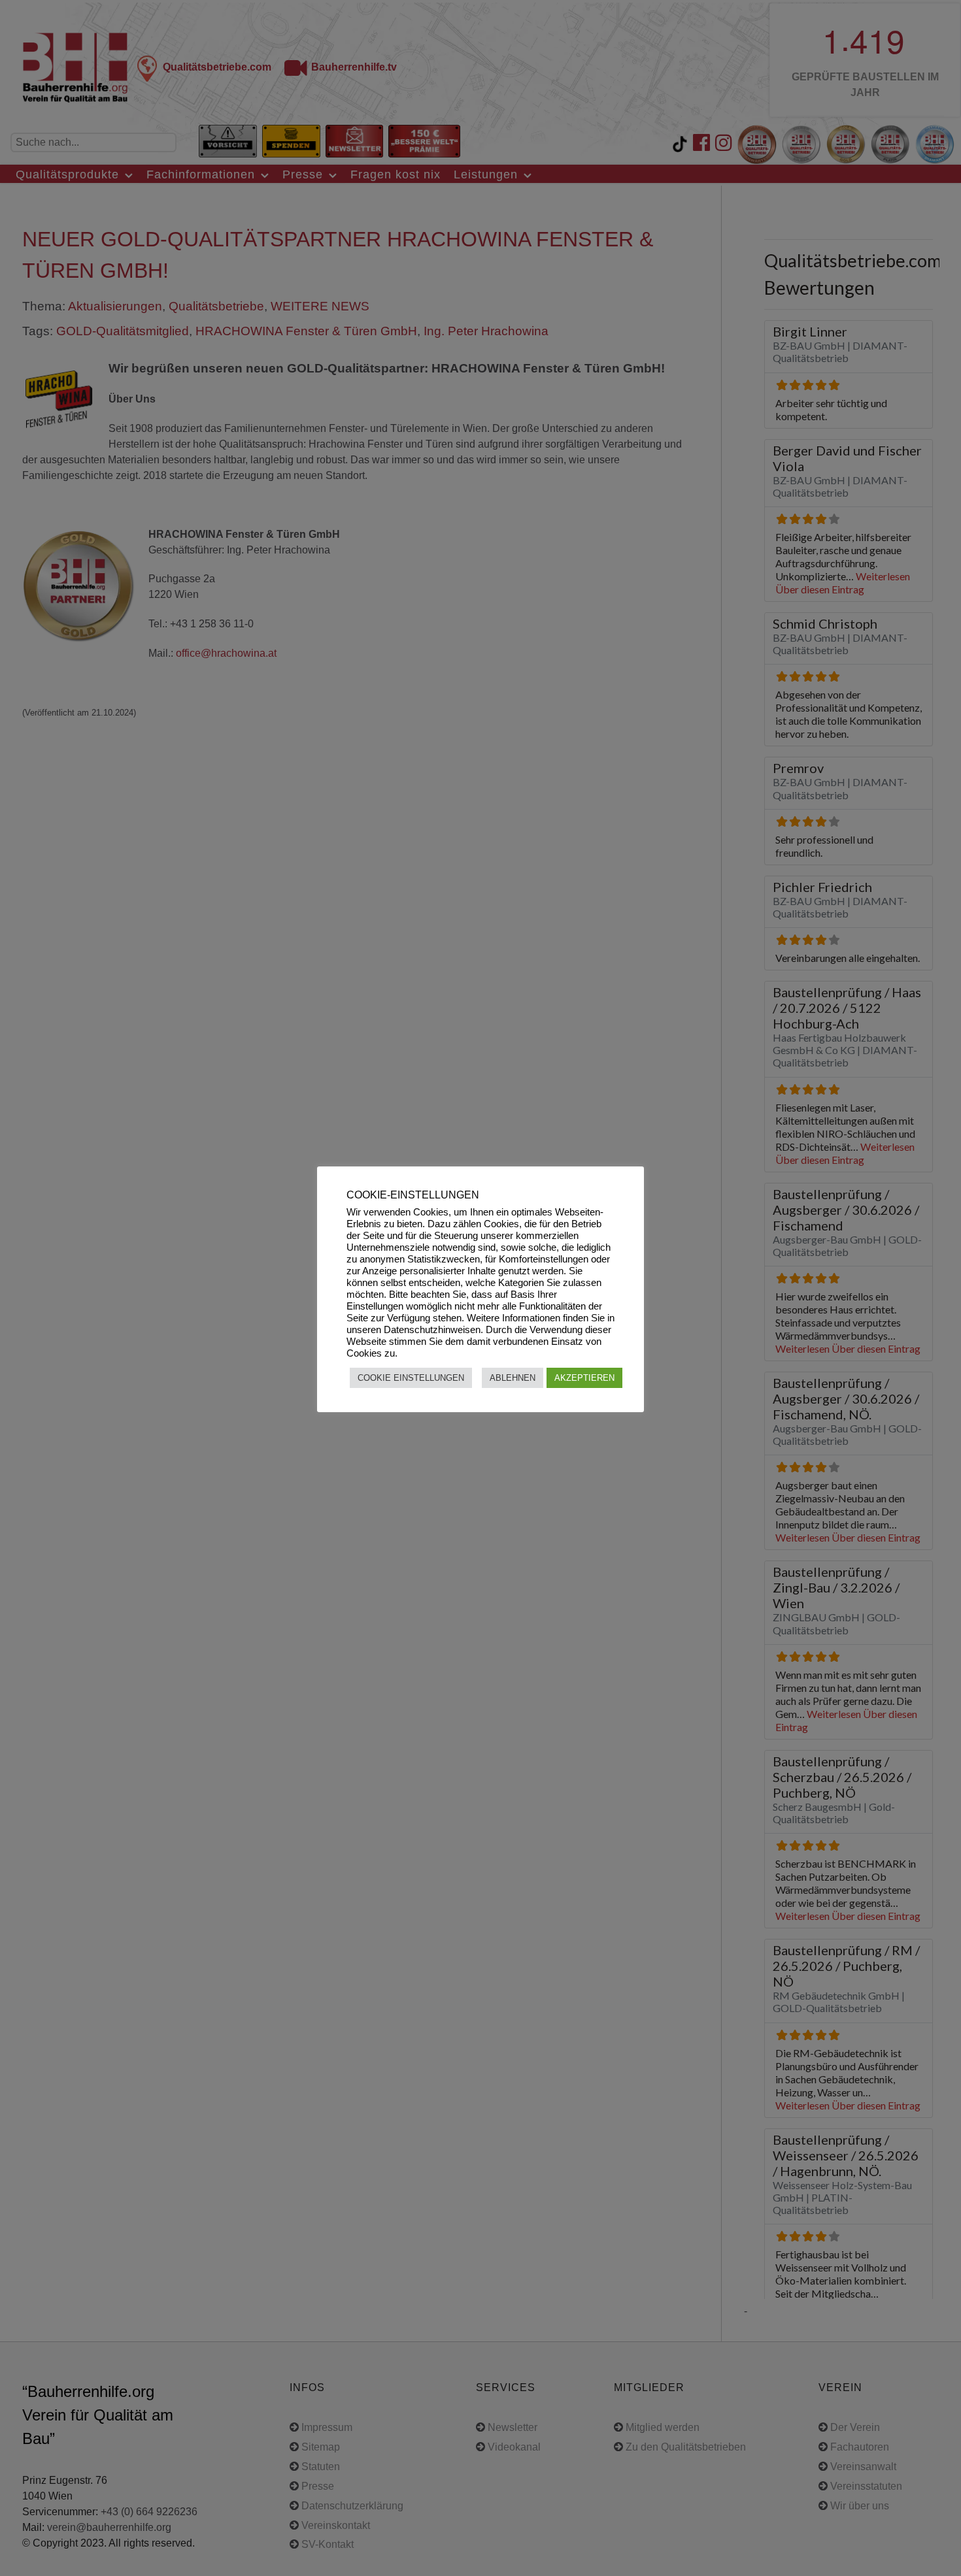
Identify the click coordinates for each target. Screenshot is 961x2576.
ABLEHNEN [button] (513, 1378)
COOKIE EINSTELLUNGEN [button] (411, 1378)
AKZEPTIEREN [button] (584, 1378)
